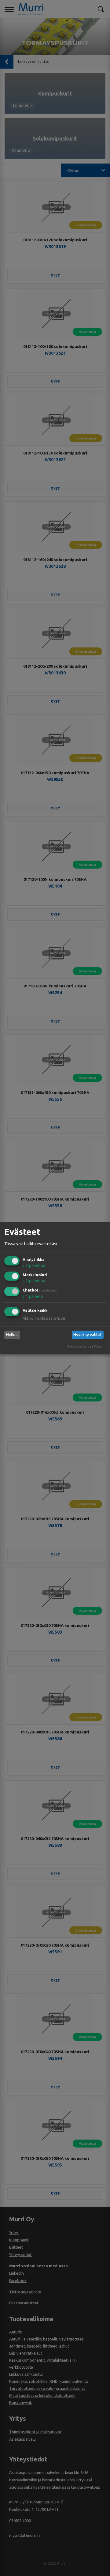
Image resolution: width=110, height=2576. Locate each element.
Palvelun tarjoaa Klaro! (85, 1346)
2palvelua (34, 1265)
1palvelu (33, 1296)
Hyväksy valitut (88, 1335)
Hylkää (12, 1335)
